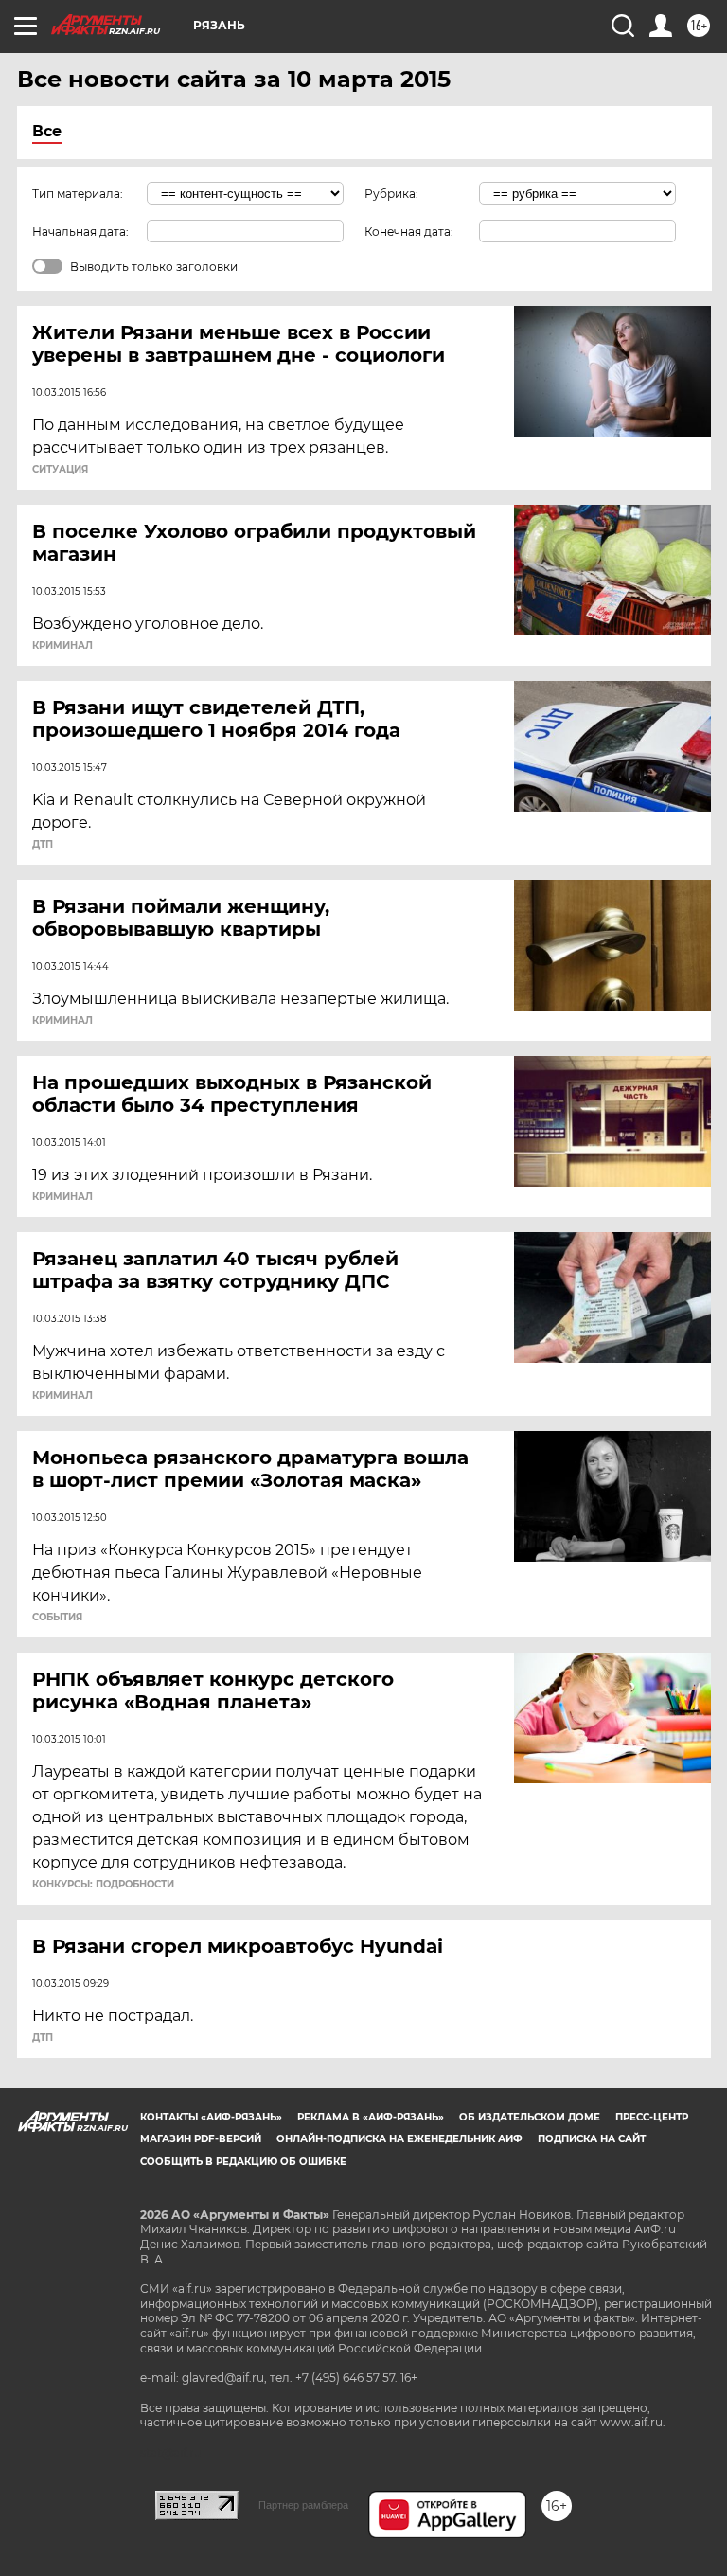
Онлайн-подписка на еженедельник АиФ (399, 2139)
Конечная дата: (409, 232)
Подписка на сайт (592, 2139)
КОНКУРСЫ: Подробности (103, 1885)
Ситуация (60, 470)
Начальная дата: (80, 232)
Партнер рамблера (303, 2505)
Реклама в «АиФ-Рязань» (371, 2117)
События (57, 1618)
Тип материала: (78, 194)
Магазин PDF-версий (201, 2139)
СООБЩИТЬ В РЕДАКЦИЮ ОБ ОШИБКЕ (243, 2162)
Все (47, 131)
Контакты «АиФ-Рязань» (211, 2117)
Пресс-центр (652, 2117)
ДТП (43, 845)
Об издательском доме (530, 2117)
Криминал (62, 646)
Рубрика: (391, 194)
